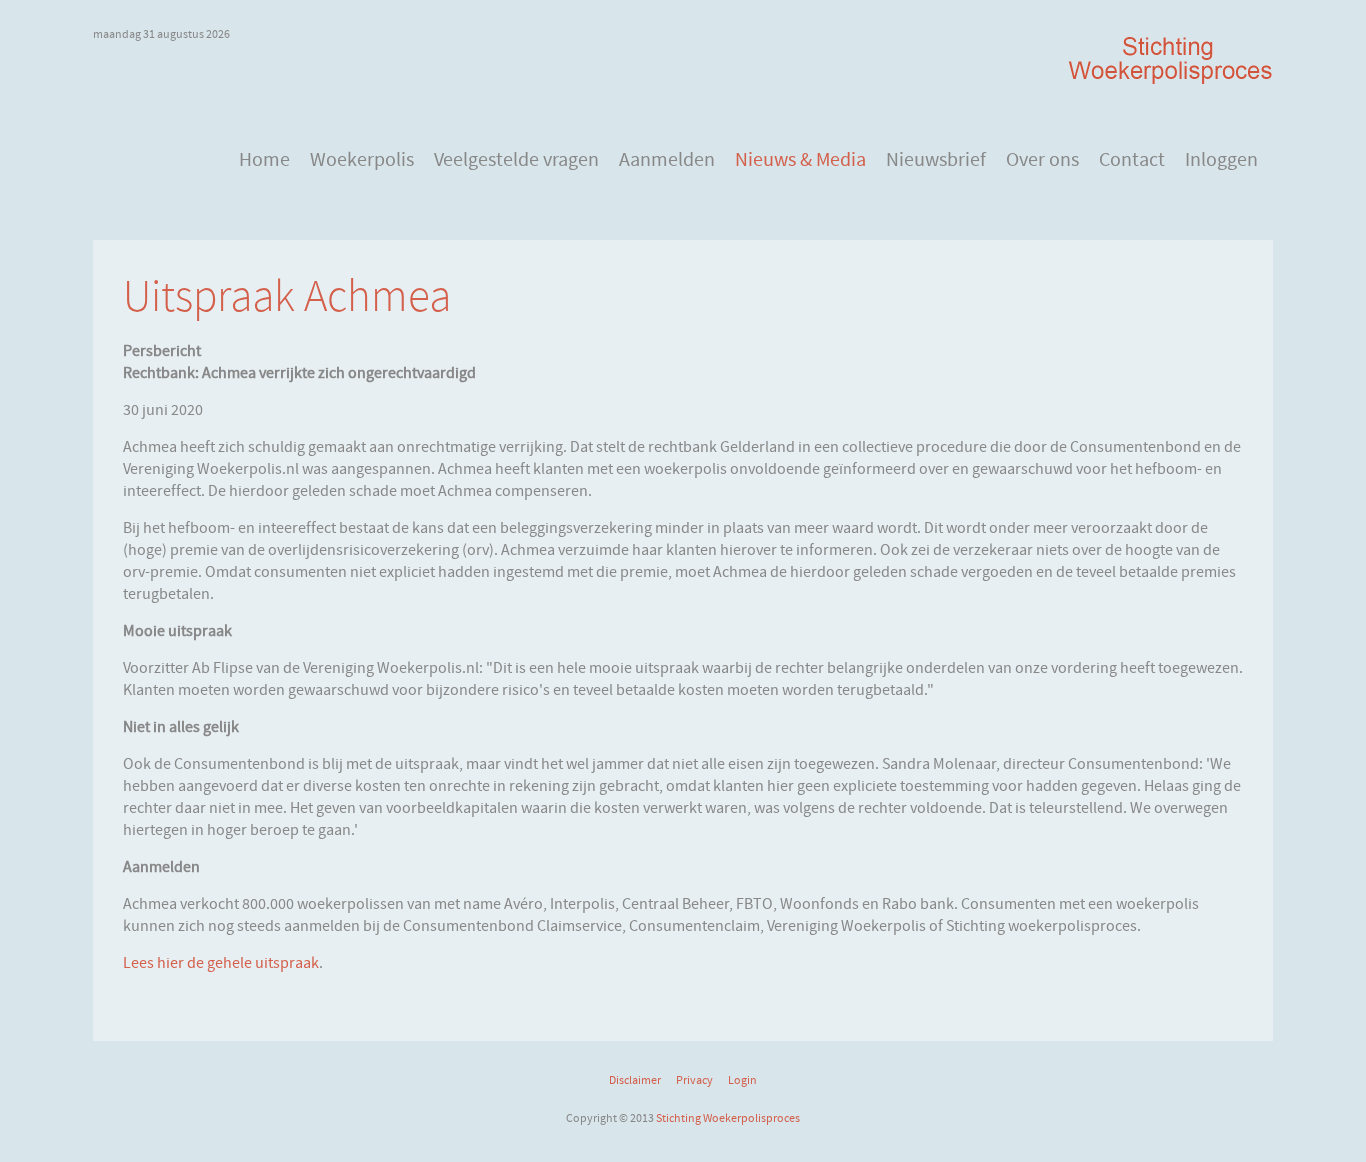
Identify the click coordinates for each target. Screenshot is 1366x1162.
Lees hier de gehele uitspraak (221, 963)
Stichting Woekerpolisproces (728, 1118)
